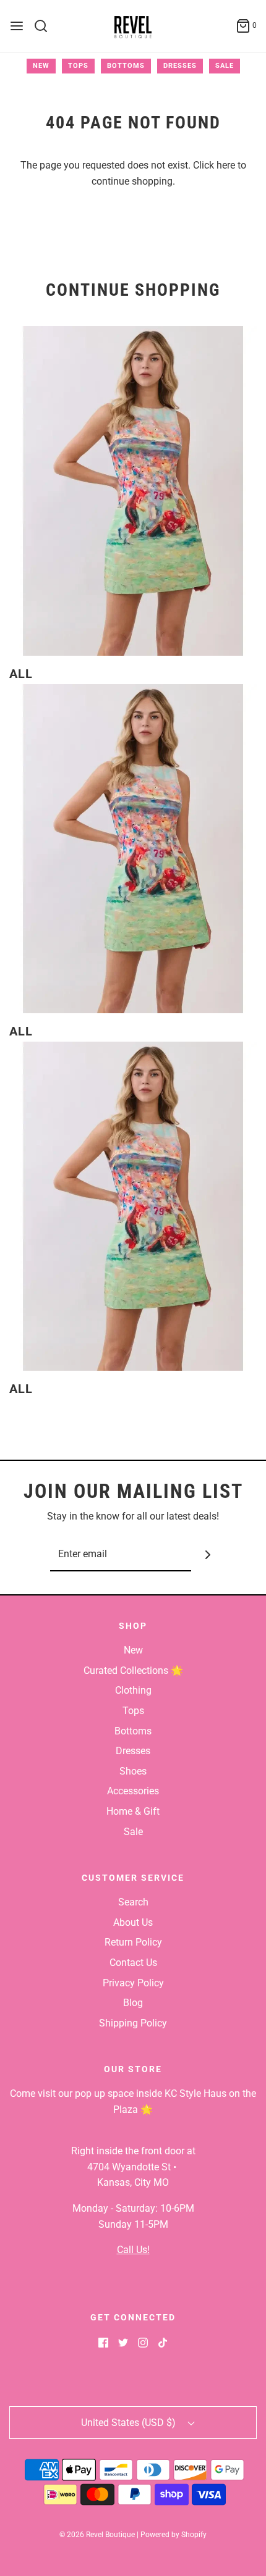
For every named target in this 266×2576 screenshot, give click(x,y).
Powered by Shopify (174, 2535)
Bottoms (126, 66)
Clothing (133, 1690)
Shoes (133, 1771)
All (21, 674)
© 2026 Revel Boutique (97, 2535)
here (226, 165)
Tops (78, 66)
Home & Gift (133, 1811)
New (41, 66)
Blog (133, 2003)
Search (133, 1902)
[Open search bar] (45, 26)
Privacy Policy (133, 1983)
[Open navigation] (17, 26)
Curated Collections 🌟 (133, 1671)
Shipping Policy (133, 2023)
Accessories (133, 1791)
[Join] (208, 1554)
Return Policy (133, 1942)
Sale (225, 66)
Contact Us (133, 1963)
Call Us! (133, 2250)
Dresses (180, 66)
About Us (133, 1922)
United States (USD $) (130, 2423)
